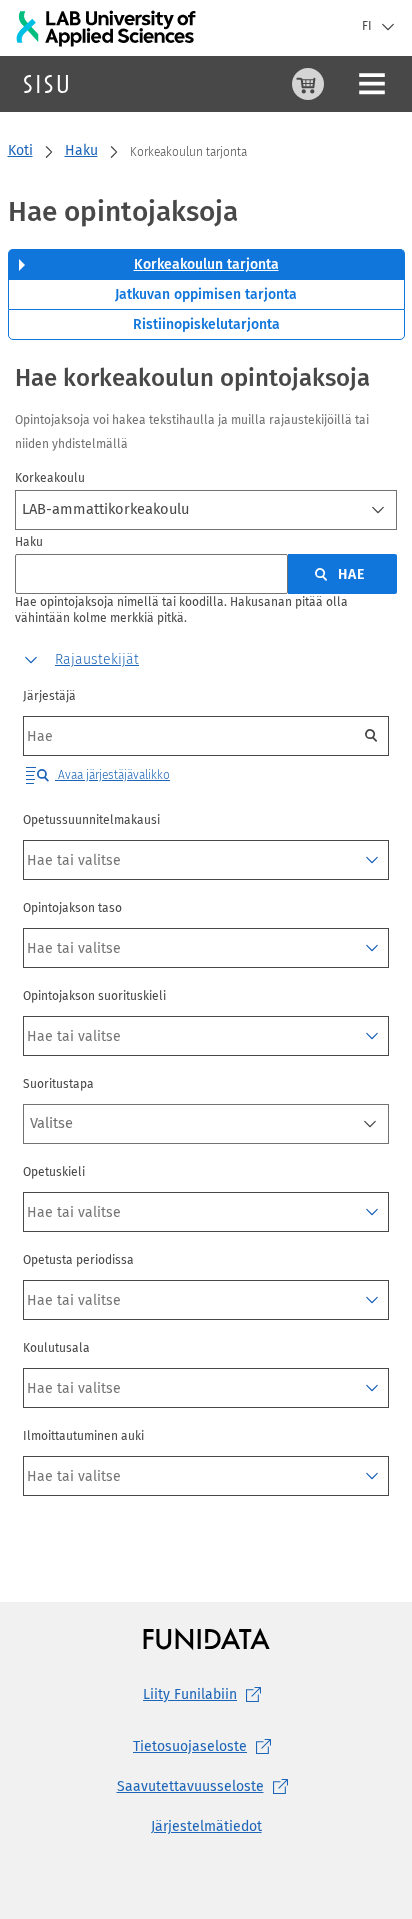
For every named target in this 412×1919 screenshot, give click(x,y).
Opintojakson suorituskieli (94, 996)
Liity (190, 1694)
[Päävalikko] (372, 84)
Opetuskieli (54, 1172)
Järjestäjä (49, 696)
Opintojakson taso (72, 908)
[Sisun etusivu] (46, 84)
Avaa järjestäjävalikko (112, 775)
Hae (351, 574)
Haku (81, 150)
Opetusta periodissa (78, 1260)
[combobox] (206, 510)
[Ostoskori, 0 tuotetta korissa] (308, 84)
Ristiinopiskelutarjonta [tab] (206, 324)
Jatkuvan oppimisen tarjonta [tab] (206, 294)
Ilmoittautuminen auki (83, 1436)
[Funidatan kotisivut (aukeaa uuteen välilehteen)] (206, 1638)
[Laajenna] (372, 860)
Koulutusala (56, 1348)
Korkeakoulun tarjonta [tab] (206, 264)
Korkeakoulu (50, 478)
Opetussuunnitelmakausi (91, 820)
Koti (20, 150)
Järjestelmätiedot (206, 1826)
